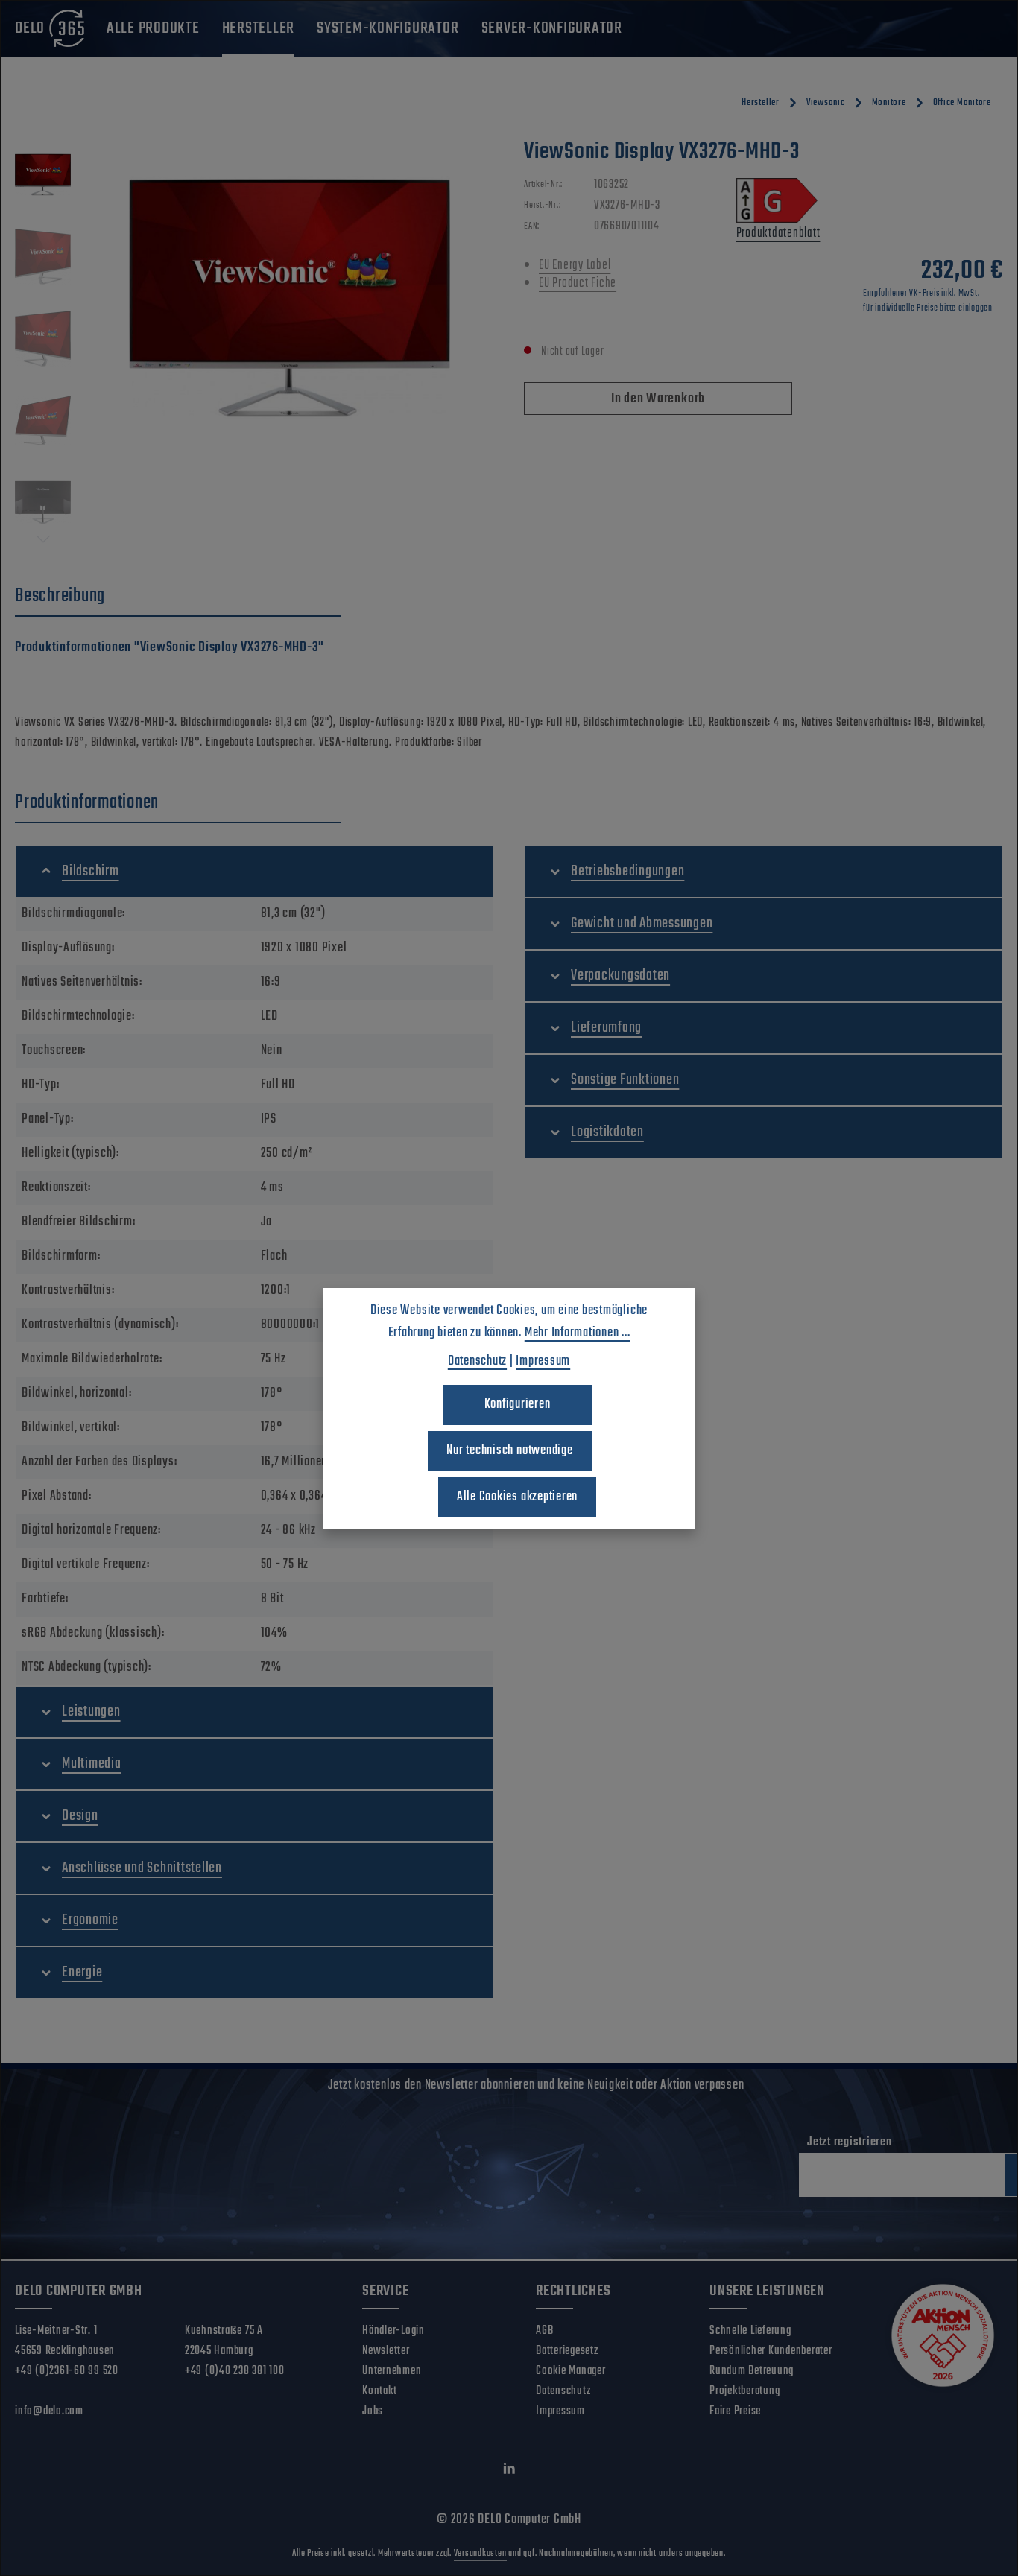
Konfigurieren (518, 1405)
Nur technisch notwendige (509, 1451)
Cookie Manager (571, 2371)
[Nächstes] (43, 539)
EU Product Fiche (578, 283)
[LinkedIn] (509, 2472)
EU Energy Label (575, 266)
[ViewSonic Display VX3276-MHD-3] (290, 298)
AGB (544, 2331)
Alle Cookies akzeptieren (517, 1497)
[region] (255, 343)
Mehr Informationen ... (578, 1333)
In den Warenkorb (658, 399)
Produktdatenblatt (778, 234)
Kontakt (379, 2391)
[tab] (178, 597)
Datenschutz (563, 2391)
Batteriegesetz (567, 2351)
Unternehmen (392, 2371)
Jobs (373, 2411)
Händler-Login (393, 2331)
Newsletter (386, 2351)
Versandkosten (480, 2554)
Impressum (560, 2411)
